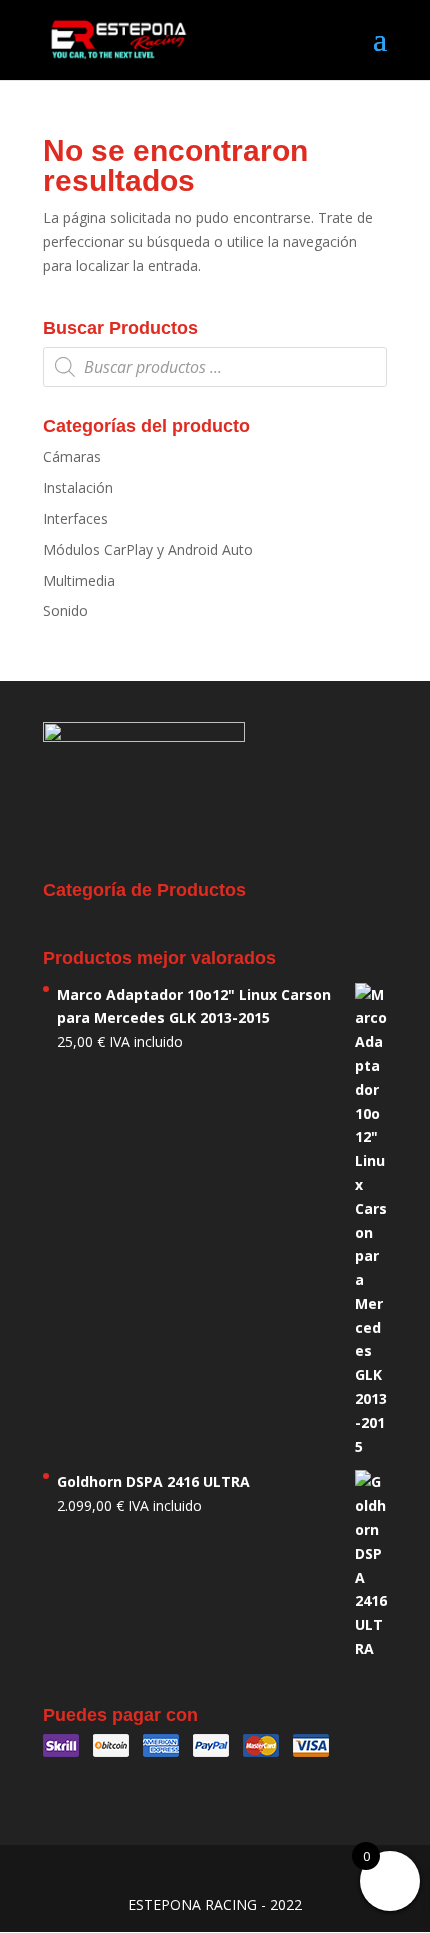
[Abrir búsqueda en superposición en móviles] (215, 367)
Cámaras (72, 456)
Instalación (78, 487)
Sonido (65, 610)
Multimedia (79, 580)
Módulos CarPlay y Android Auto (148, 549)
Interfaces (75, 518)
